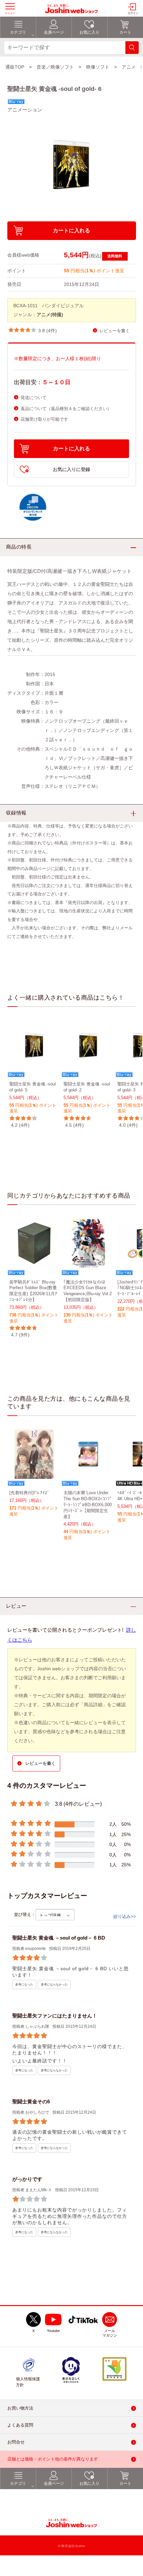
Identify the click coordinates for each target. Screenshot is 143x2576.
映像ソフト (98, 67)
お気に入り (89, 2483)
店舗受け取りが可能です (44, 419)
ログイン (133, 13)
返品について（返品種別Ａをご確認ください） (66, 409)
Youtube (53, 2331)
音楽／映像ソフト (55, 67)
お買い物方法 (20, 2408)
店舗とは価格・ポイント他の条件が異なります (53, 2459)
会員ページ (54, 2483)
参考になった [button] (24, 1985)
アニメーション (25, 110)
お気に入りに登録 (71, 469)
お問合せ (16, 2442)
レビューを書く (115, 331)
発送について (34, 398)
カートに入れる (71, 231)
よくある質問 (20, 2425)
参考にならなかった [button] (54, 1985)
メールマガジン (110, 2333)
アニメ (129, 67)
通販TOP (15, 67)
